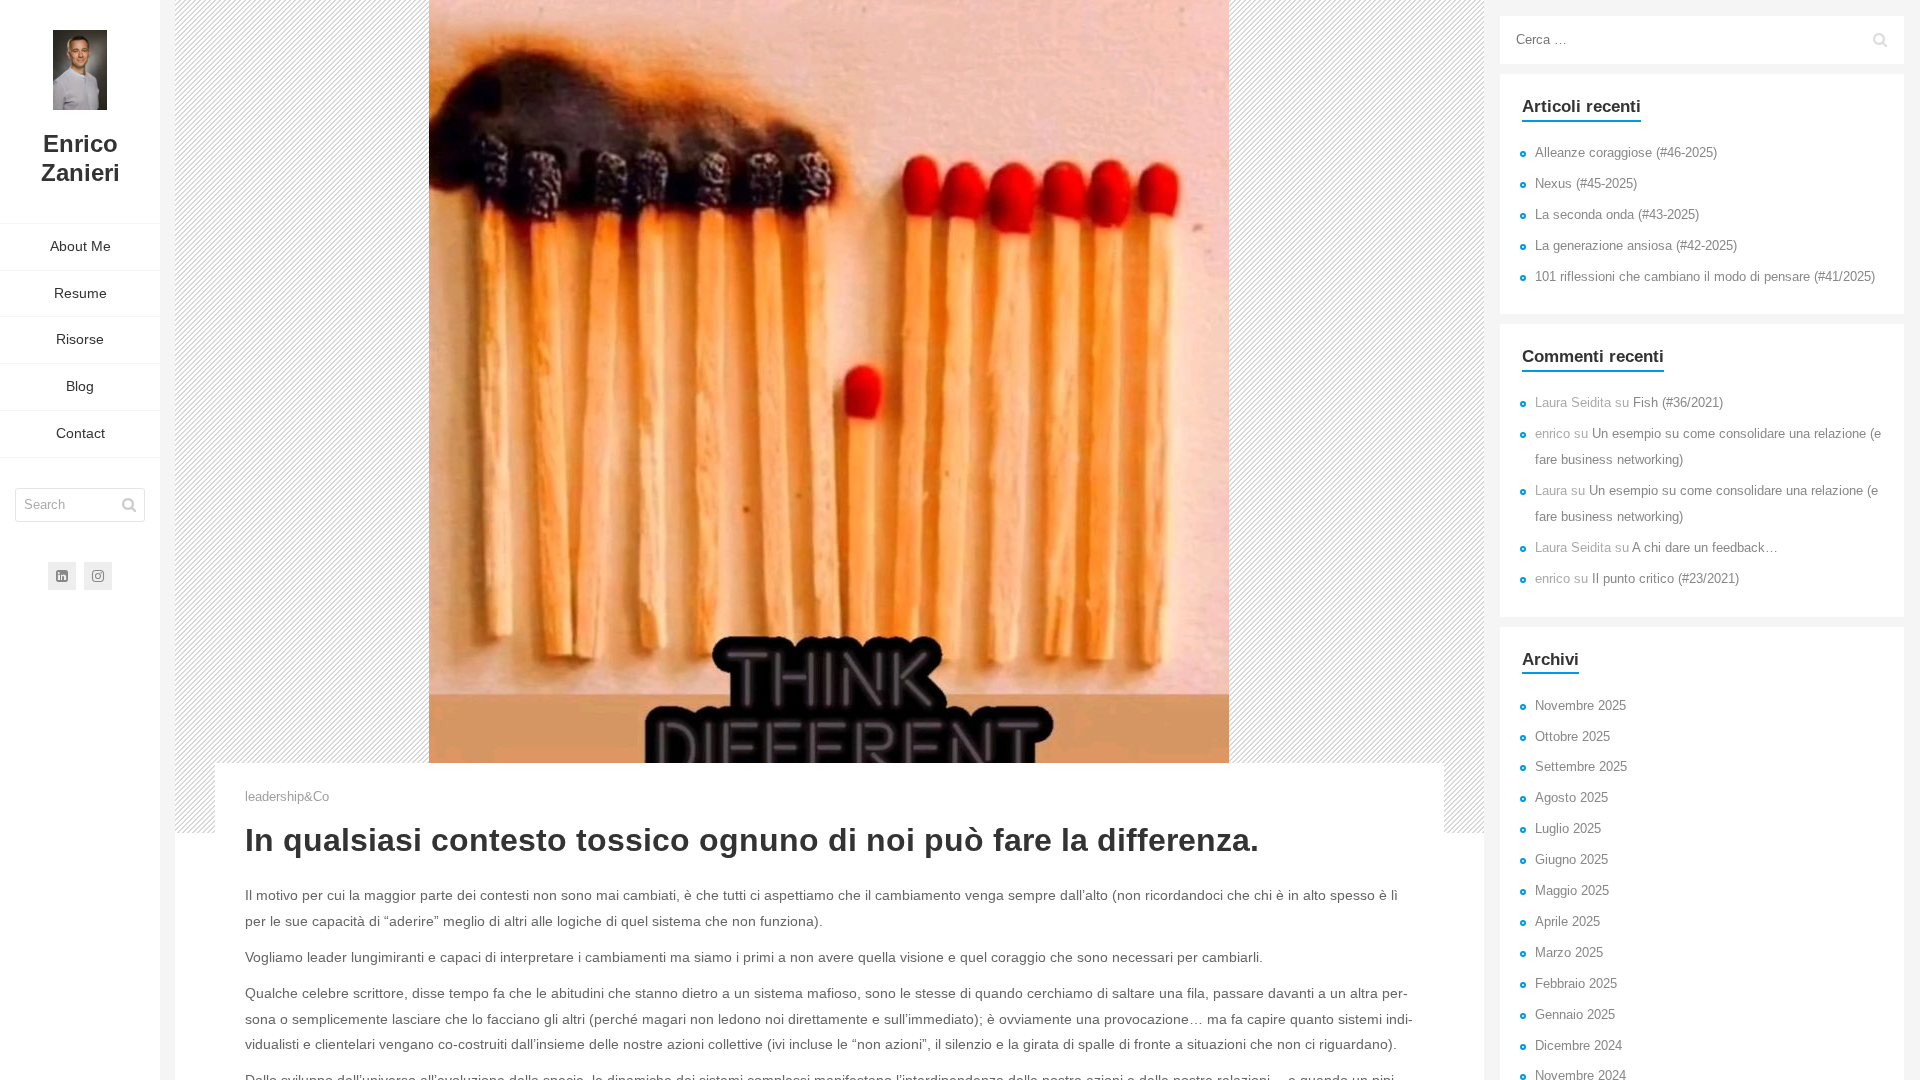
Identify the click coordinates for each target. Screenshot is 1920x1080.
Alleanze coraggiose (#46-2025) (1626, 153)
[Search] (129, 505)
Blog (80, 386)
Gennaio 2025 (1575, 1015)
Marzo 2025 (1569, 953)
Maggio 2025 (1572, 891)
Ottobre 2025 (1572, 737)
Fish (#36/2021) (1678, 403)
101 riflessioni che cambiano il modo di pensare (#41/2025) (1705, 277)
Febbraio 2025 (1576, 984)
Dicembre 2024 (1578, 1046)
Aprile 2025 (1567, 922)
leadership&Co (287, 796)
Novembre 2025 (1580, 706)
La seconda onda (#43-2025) (1617, 215)
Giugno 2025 (1571, 860)
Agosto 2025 (1571, 798)
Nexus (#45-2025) (1586, 184)
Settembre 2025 (1581, 767)
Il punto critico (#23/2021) (1665, 579)
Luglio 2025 (1568, 829)
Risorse (80, 339)
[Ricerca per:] (1702, 40)
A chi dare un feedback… (1705, 548)
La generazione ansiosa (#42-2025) (1636, 246)
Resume (80, 293)
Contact (80, 433)
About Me (80, 246)
